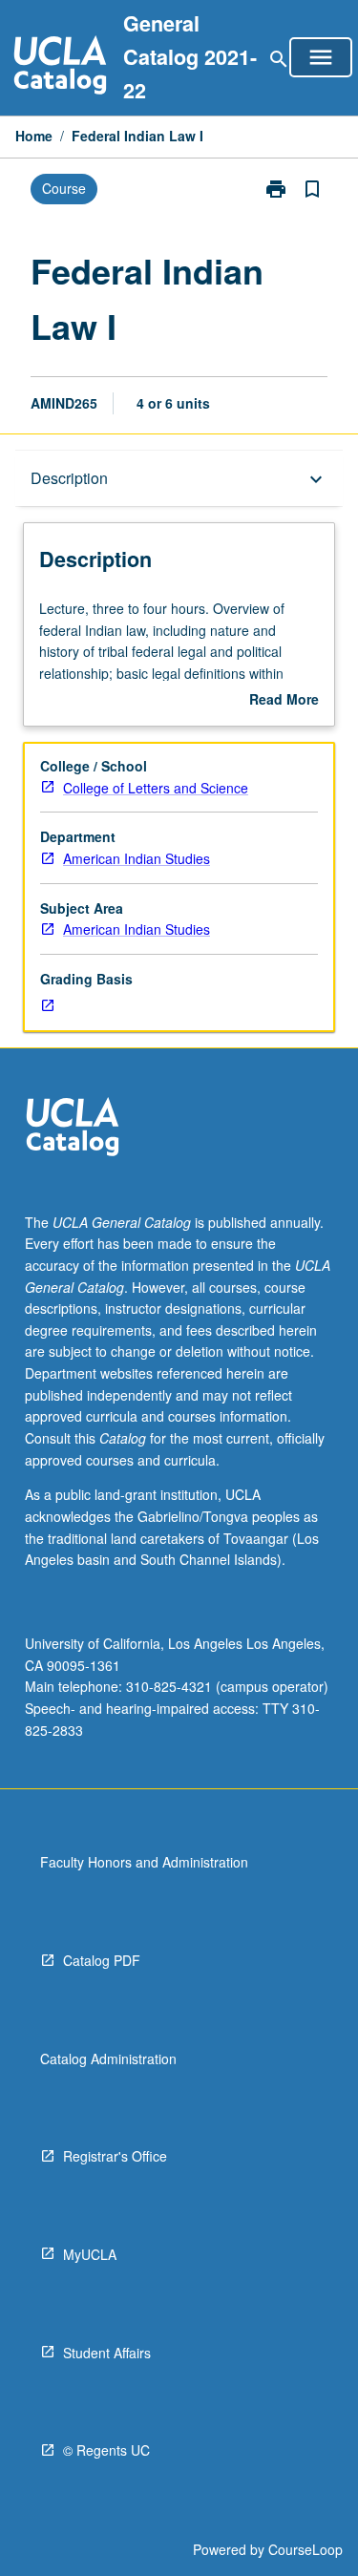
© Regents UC (106, 2450)
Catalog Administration (108, 2059)
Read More (284, 700)
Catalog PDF (102, 1960)
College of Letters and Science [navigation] (156, 788)
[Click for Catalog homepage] (60, 67)
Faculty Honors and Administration (144, 1862)
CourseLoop (305, 2549)
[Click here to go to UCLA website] (73, 1129)
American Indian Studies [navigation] (137, 858)
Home (34, 136)
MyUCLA (90, 2254)
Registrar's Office (115, 2156)
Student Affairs (107, 2353)
